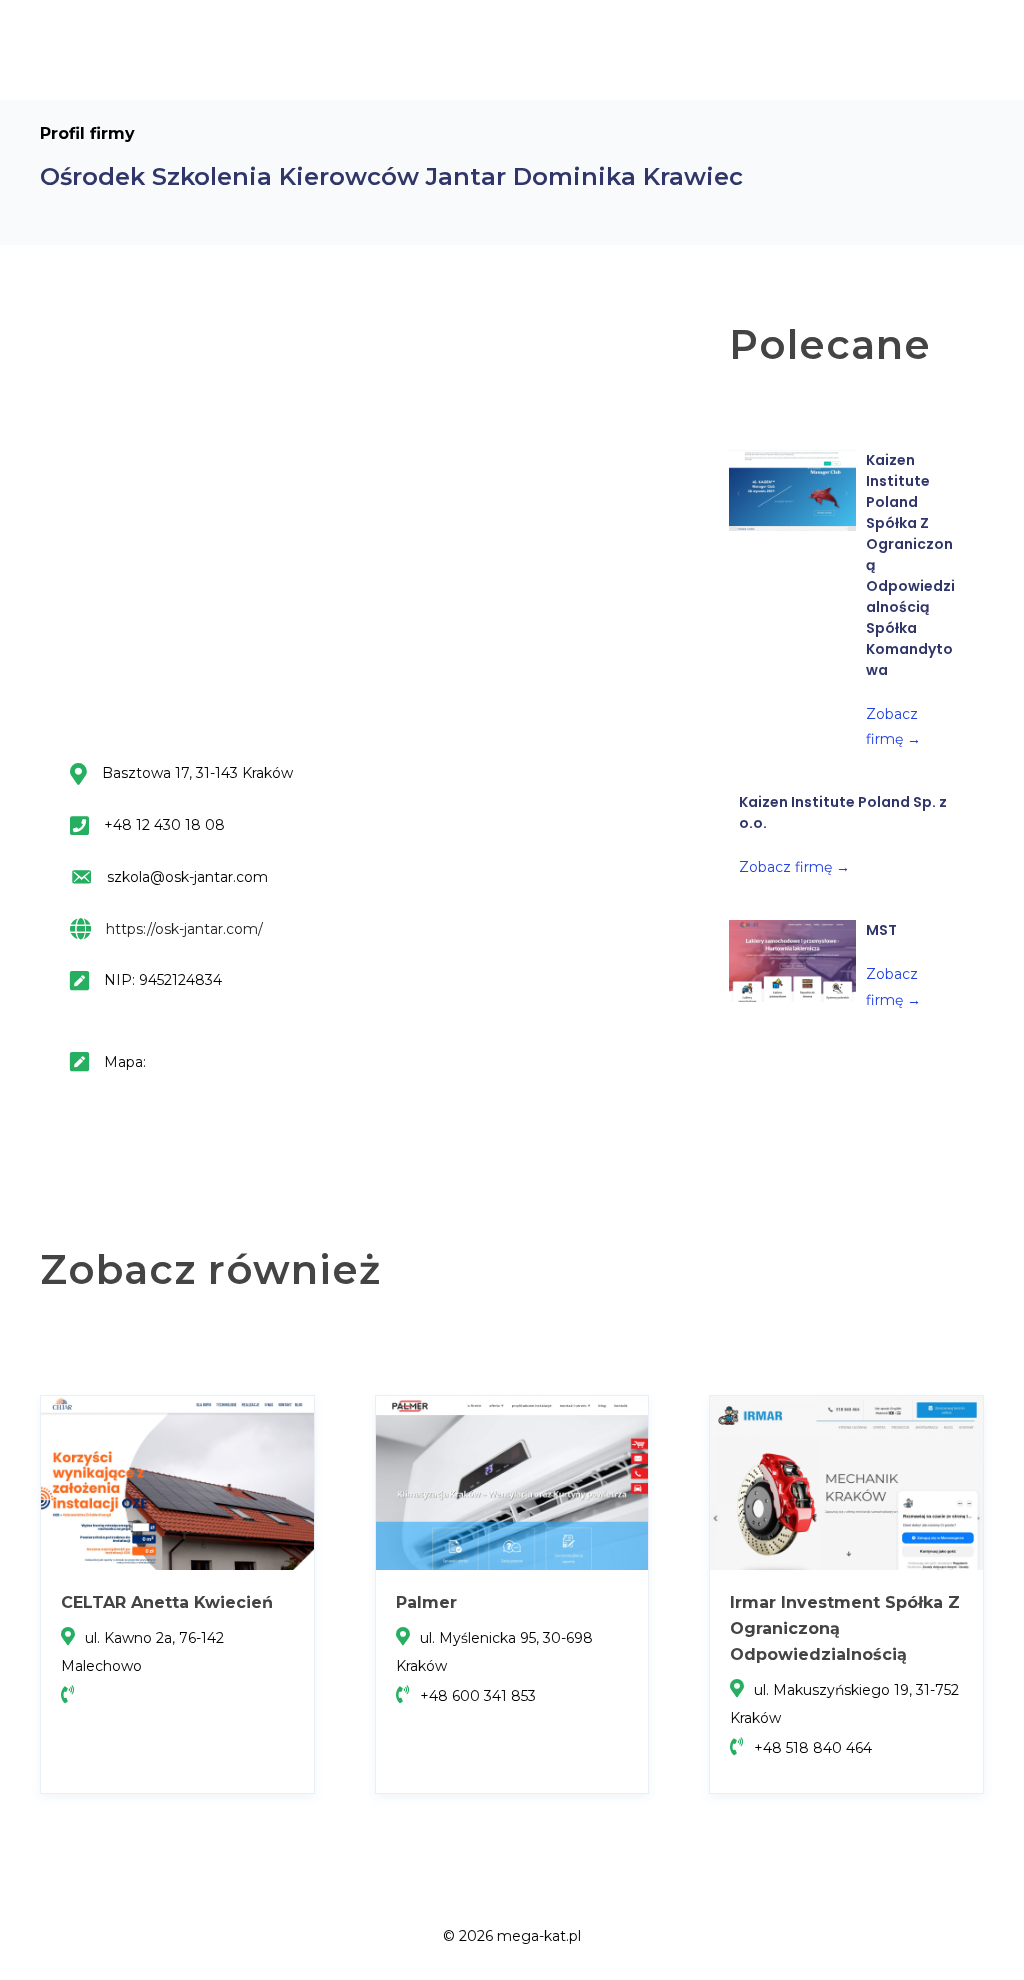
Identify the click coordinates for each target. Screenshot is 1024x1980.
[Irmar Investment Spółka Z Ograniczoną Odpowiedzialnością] (846, 1482)
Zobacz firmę (794, 867)
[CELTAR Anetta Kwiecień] (177, 1482)
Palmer (426, 1602)
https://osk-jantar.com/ (184, 929)
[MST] (793, 961)
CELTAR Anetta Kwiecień (167, 1602)
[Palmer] (512, 1482)
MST (881, 930)
